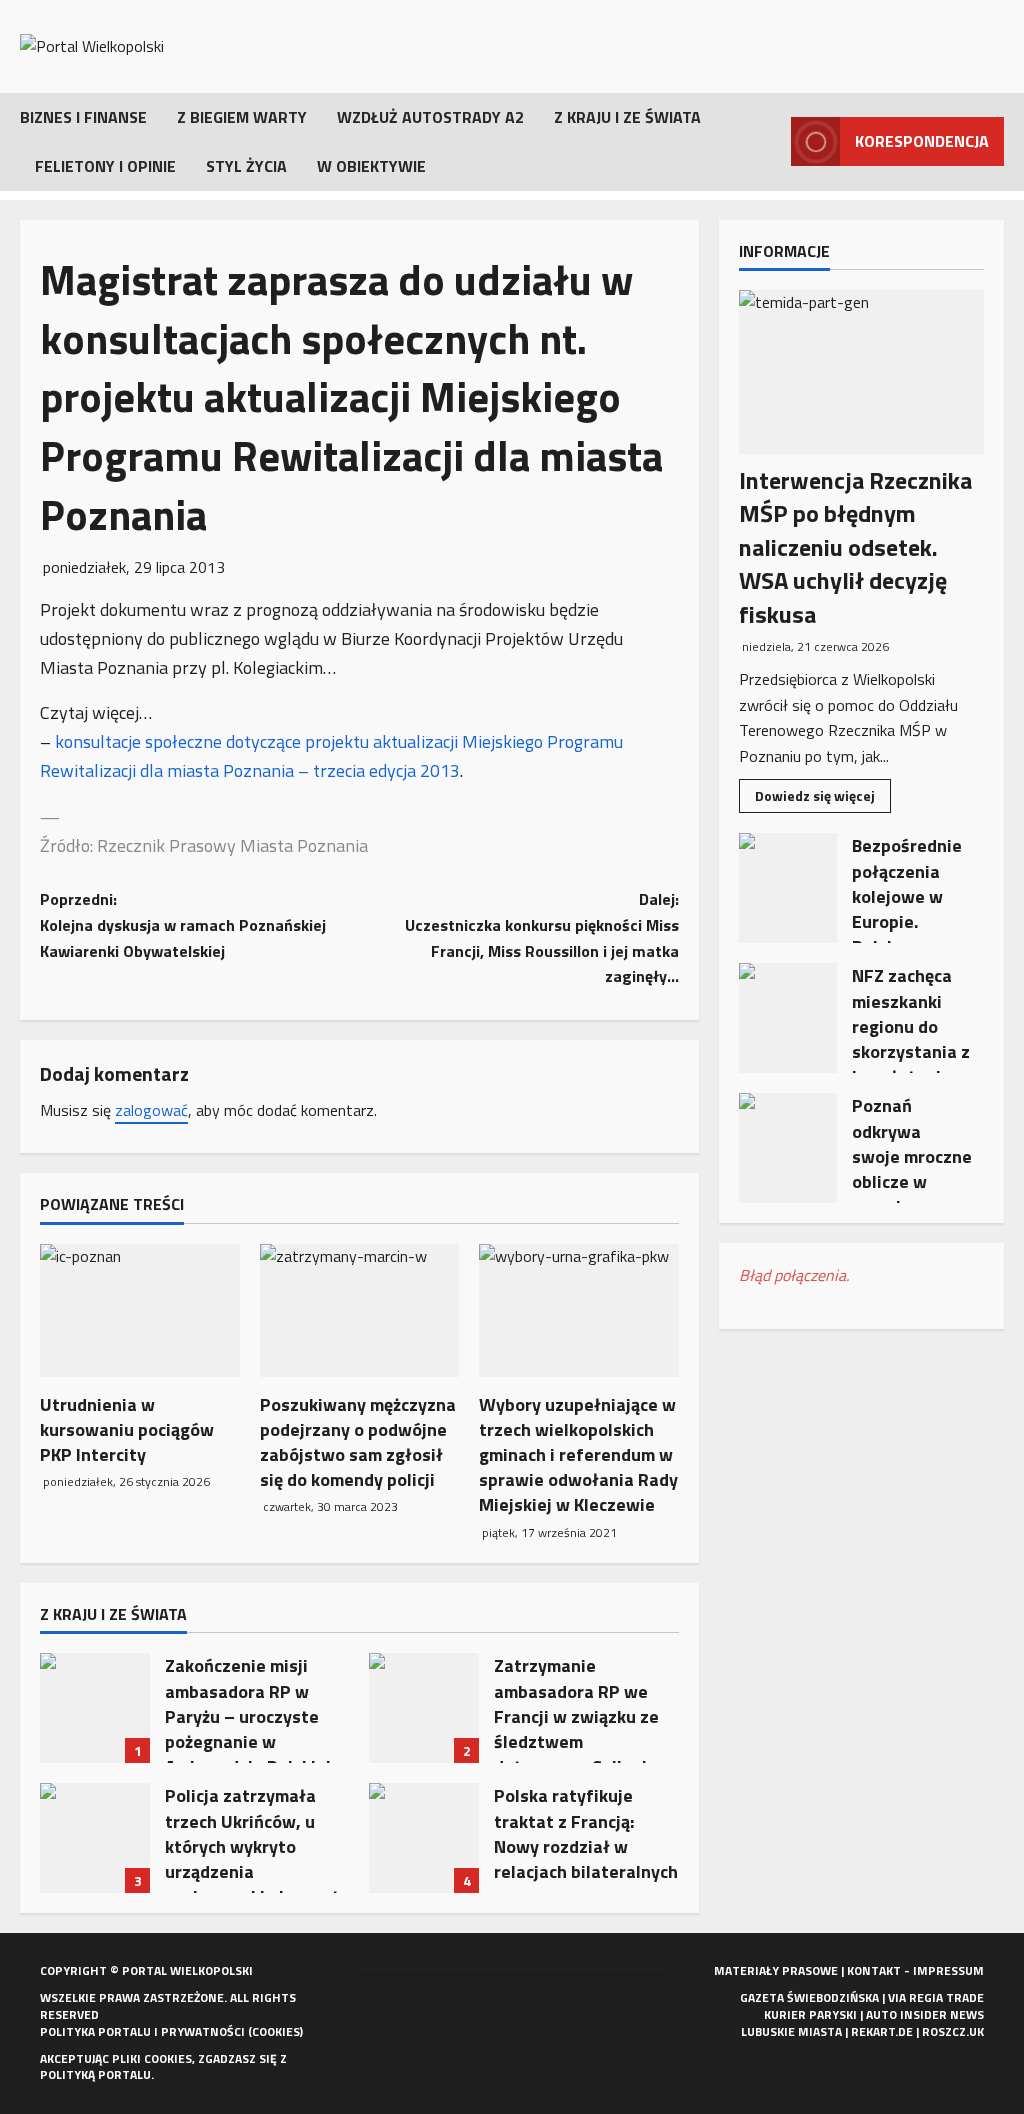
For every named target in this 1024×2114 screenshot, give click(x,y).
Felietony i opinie (105, 166)
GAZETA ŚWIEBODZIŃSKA (809, 1997)
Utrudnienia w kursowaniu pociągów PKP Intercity (127, 1429)
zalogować (151, 1110)
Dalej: (541, 937)
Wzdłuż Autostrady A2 (430, 117)
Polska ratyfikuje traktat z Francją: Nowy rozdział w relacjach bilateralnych (424, 1838)
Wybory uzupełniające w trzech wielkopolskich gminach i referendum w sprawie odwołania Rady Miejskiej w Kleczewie (578, 1455)
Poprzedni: (183, 924)
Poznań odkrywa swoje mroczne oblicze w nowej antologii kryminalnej (788, 1148)
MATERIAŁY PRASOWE (776, 1970)
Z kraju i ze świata (627, 117)
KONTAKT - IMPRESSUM (915, 1970)
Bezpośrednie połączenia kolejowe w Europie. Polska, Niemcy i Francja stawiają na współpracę (788, 888)
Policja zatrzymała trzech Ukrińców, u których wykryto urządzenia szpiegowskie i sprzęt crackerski (95, 1838)
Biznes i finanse (83, 117)
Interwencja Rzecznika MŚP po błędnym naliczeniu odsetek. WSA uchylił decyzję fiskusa (855, 547)
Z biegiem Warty (242, 117)
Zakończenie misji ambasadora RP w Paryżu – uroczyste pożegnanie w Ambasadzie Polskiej (95, 1708)
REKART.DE (882, 2031)
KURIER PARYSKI (810, 2014)
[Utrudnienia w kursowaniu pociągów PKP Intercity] (140, 1310)
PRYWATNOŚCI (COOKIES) (232, 2031)
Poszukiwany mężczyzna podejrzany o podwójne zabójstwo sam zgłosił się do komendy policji (358, 1442)
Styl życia (246, 166)
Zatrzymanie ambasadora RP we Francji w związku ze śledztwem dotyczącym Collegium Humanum (424, 1708)
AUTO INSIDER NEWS (925, 2014)
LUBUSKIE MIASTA (791, 2031)
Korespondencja (922, 141)
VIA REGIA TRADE (936, 1997)
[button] (770, 141)
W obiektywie (371, 166)
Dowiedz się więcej (823, 798)
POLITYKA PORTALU (95, 2031)
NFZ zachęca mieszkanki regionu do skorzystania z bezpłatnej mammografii (788, 1018)
